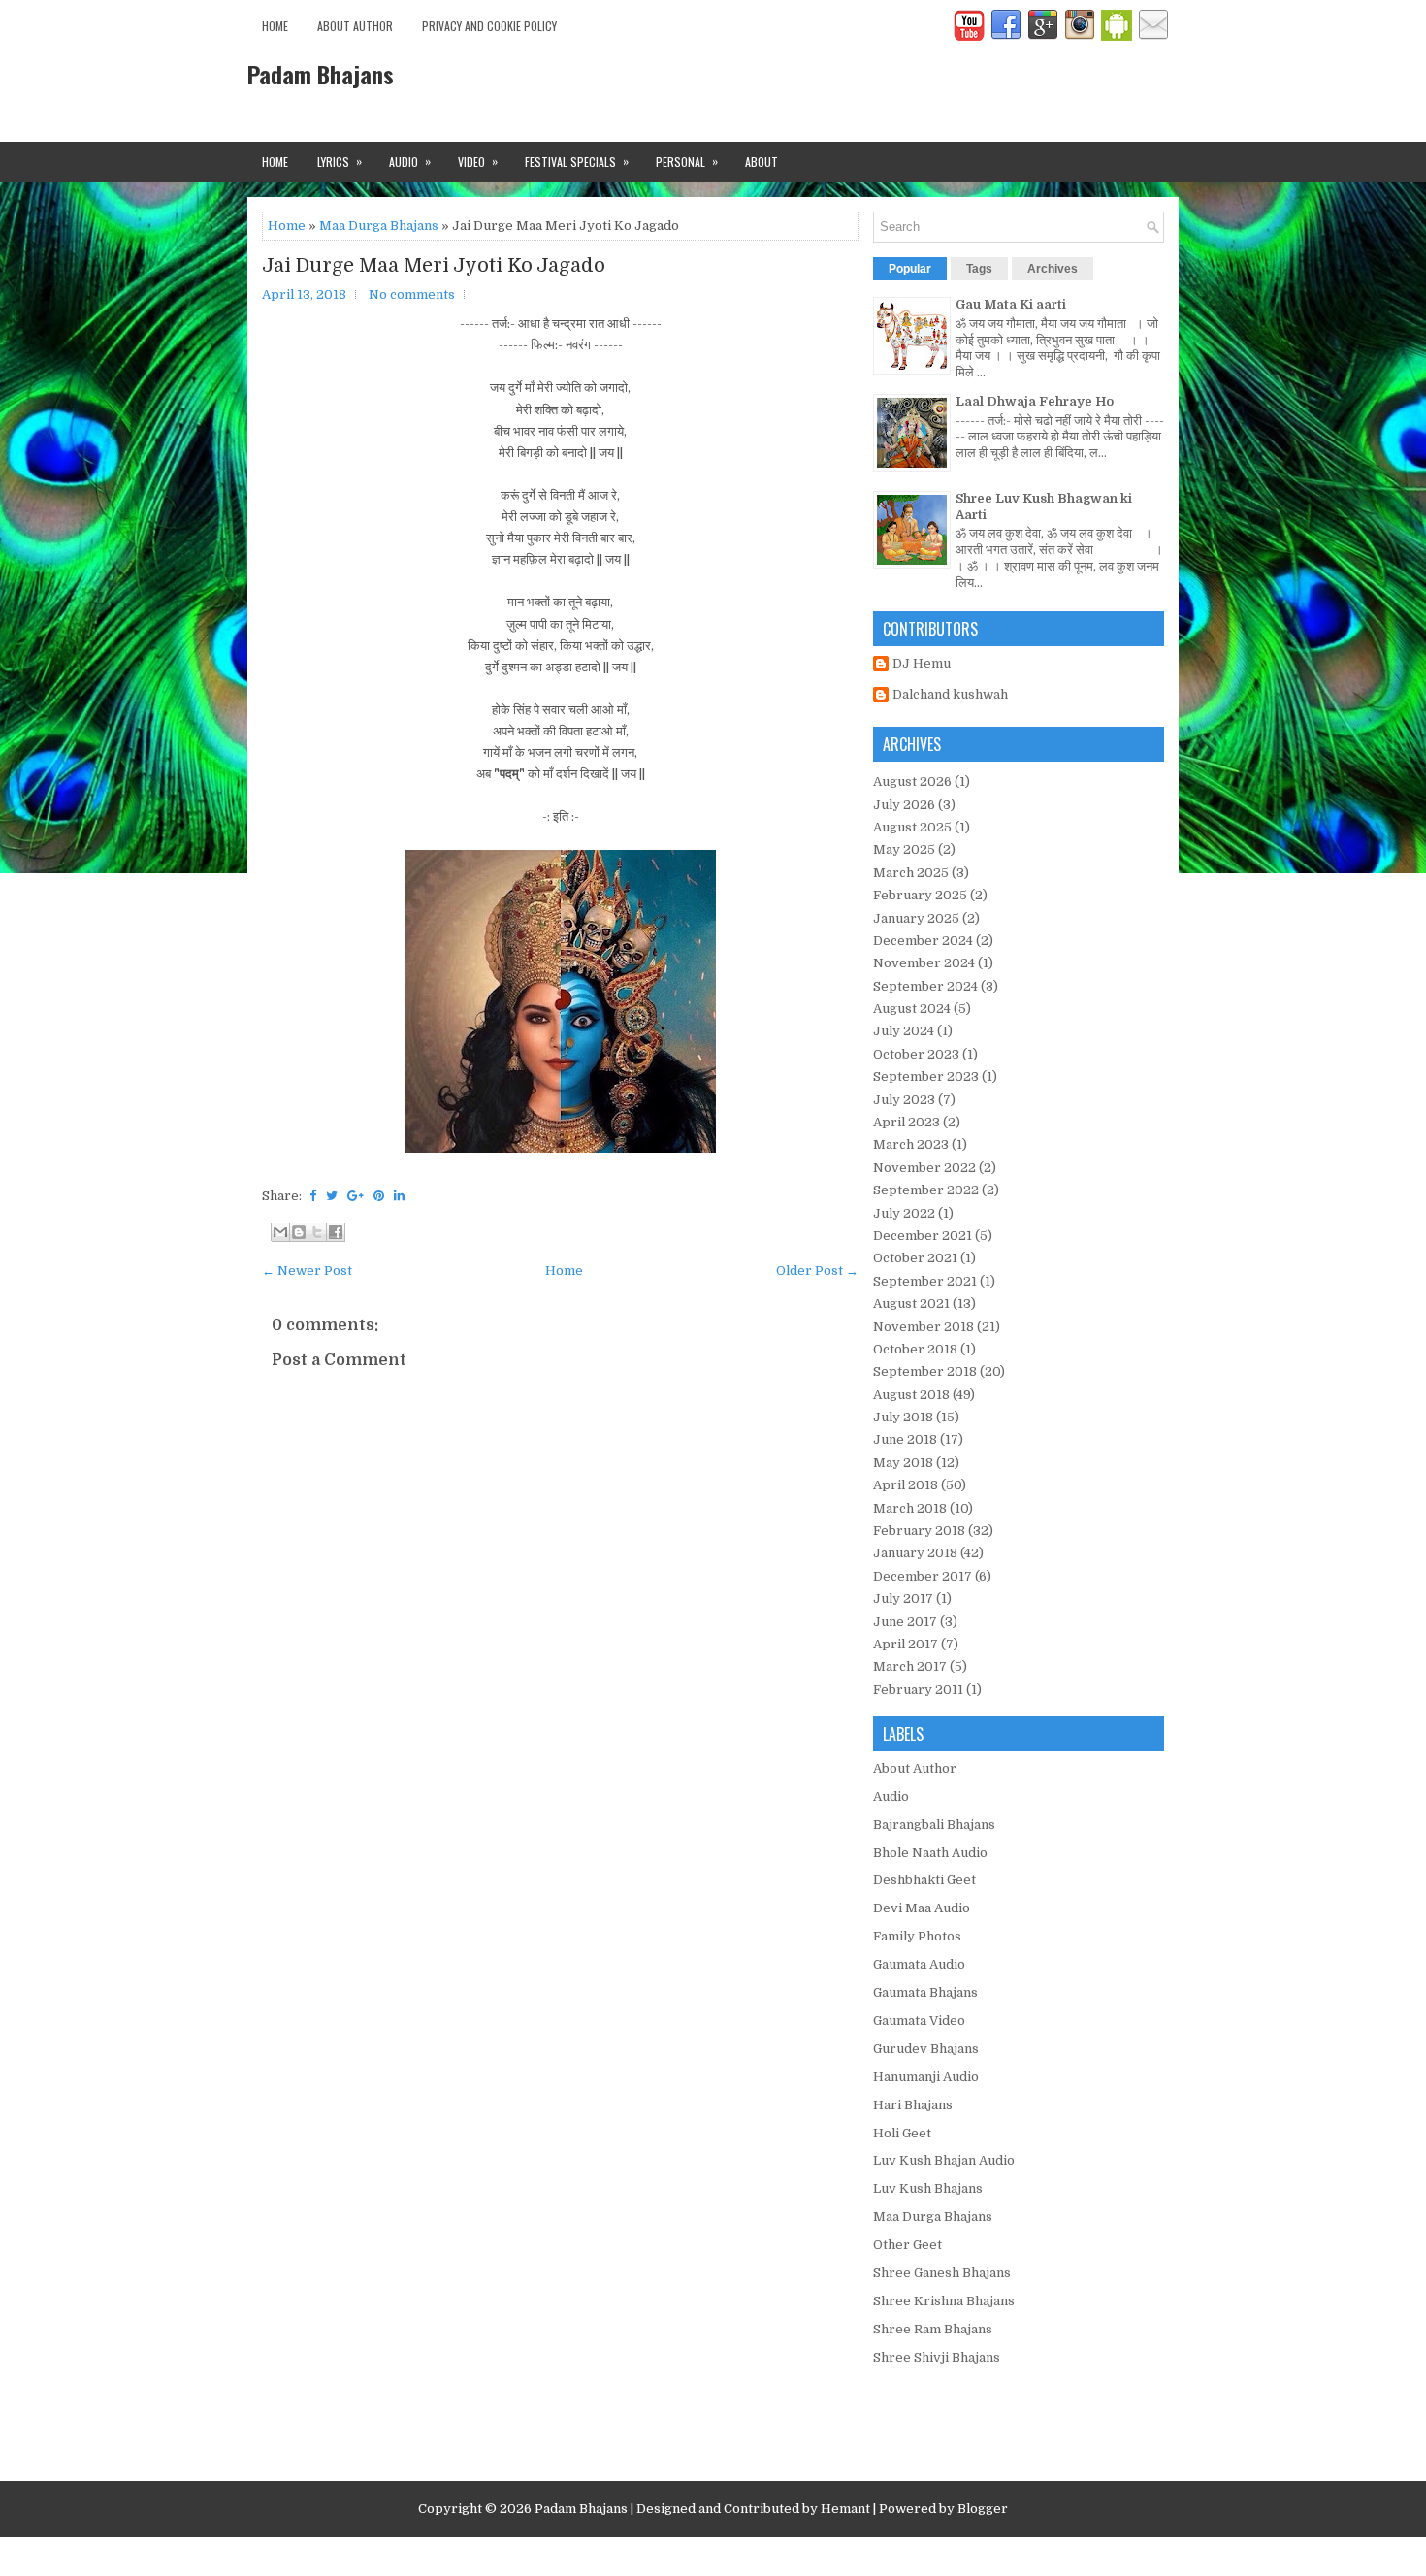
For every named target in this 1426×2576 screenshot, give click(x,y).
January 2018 (915, 1553)
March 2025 (911, 873)
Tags (979, 269)
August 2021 (911, 1304)
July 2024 (904, 1031)
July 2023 (904, 1100)
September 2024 (925, 986)
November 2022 (924, 1168)
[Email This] (280, 1232)
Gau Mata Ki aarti (1011, 304)
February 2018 (919, 1531)
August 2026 (912, 782)
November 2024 (924, 963)
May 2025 (904, 849)
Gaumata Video (919, 2021)
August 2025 (912, 827)
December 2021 (923, 1236)
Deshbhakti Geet (924, 1880)
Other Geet (907, 2245)
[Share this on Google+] (356, 1196)
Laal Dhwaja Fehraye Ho (1035, 401)
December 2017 (923, 1576)
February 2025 (920, 895)
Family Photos (917, 1936)
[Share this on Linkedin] (399, 1196)
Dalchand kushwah (950, 694)
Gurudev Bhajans (926, 2049)
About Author (355, 26)
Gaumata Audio (919, 1964)
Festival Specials (577, 161)
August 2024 (912, 1009)
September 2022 (926, 1190)
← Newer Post (307, 1271)
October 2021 (915, 1258)
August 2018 (911, 1395)
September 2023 (926, 1076)
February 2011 (918, 1690)
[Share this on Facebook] (313, 1196)
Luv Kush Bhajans (928, 2188)
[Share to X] (317, 1232)
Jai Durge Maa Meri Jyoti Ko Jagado (434, 266)
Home (275, 26)
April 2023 (907, 1122)
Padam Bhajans (321, 74)
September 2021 (925, 1281)
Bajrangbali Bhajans (934, 1825)
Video (478, 161)
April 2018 (906, 1485)
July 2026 (904, 805)
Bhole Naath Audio (930, 1853)
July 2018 (903, 1417)
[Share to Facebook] (336, 1232)
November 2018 (924, 1327)
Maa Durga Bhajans (379, 226)
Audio (410, 161)
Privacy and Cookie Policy (489, 26)
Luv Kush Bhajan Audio (944, 2160)
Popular (910, 269)
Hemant (845, 2509)
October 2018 (915, 1349)
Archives (1053, 269)
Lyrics (340, 161)
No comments (412, 294)
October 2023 (916, 1054)
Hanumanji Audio (926, 2077)
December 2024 (923, 941)
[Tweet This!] (332, 1196)
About (762, 162)
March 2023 (911, 1144)
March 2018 (910, 1508)
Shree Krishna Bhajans (944, 2301)
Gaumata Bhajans (925, 1992)
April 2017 (906, 1644)
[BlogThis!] (299, 1232)
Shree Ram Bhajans (933, 2329)
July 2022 (904, 1213)
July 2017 (903, 1598)
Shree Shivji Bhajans (937, 2357)
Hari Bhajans (913, 2105)
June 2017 (905, 1622)
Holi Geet (902, 2133)
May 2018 (903, 1463)
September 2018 (925, 1371)
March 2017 (910, 1666)
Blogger (983, 2509)
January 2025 (916, 918)
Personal (687, 161)
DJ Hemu (922, 663)
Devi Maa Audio (922, 1908)
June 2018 (905, 1439)
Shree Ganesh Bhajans (942, 2273)
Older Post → (817, 1271)
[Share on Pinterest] (379, 1196)
